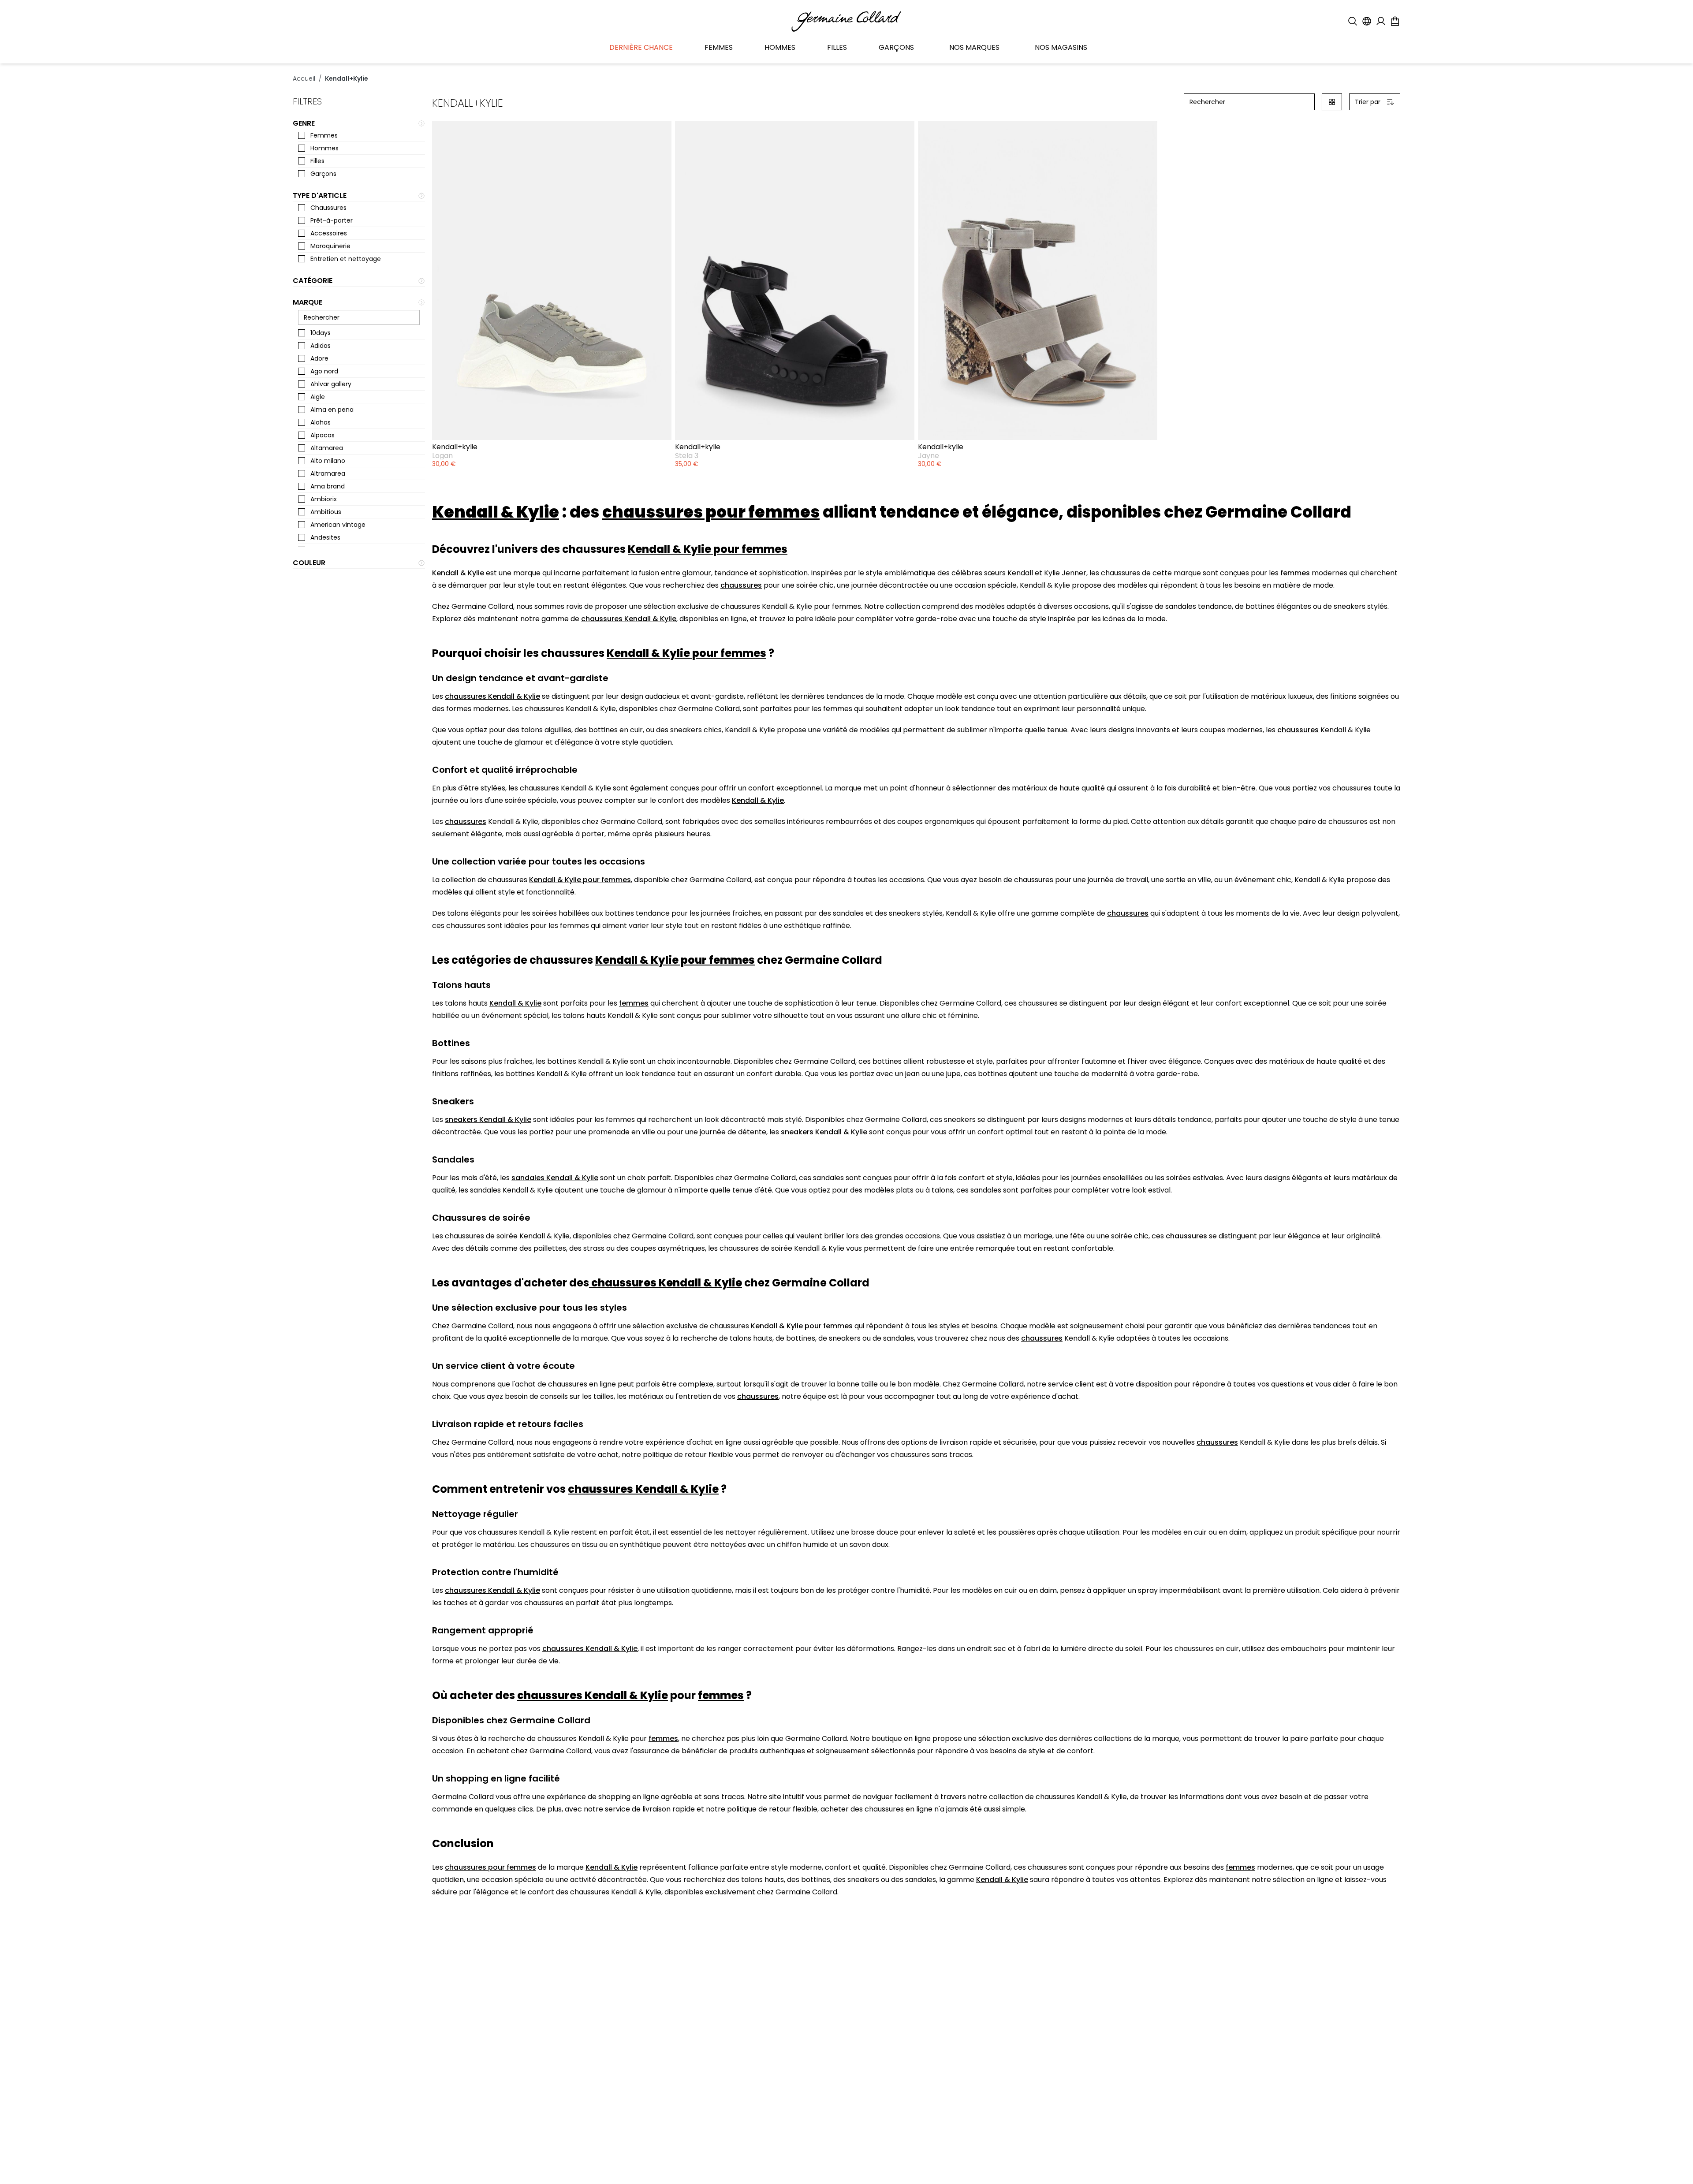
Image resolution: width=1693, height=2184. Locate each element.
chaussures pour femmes (490, 1867)
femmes (1295, 573)
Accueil (304, 78)
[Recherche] (1353, 21)
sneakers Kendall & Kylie (488, 1120)
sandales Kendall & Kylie (555, 1178)
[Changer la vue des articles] (1332, 102)
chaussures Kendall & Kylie (629, 619)
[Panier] (1395, 21)
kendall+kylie (347, 78)
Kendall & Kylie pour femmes (580, 880)
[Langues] (1367, 21)
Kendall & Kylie (458, 573)
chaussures (741, 585)
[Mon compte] (1381, 21)
